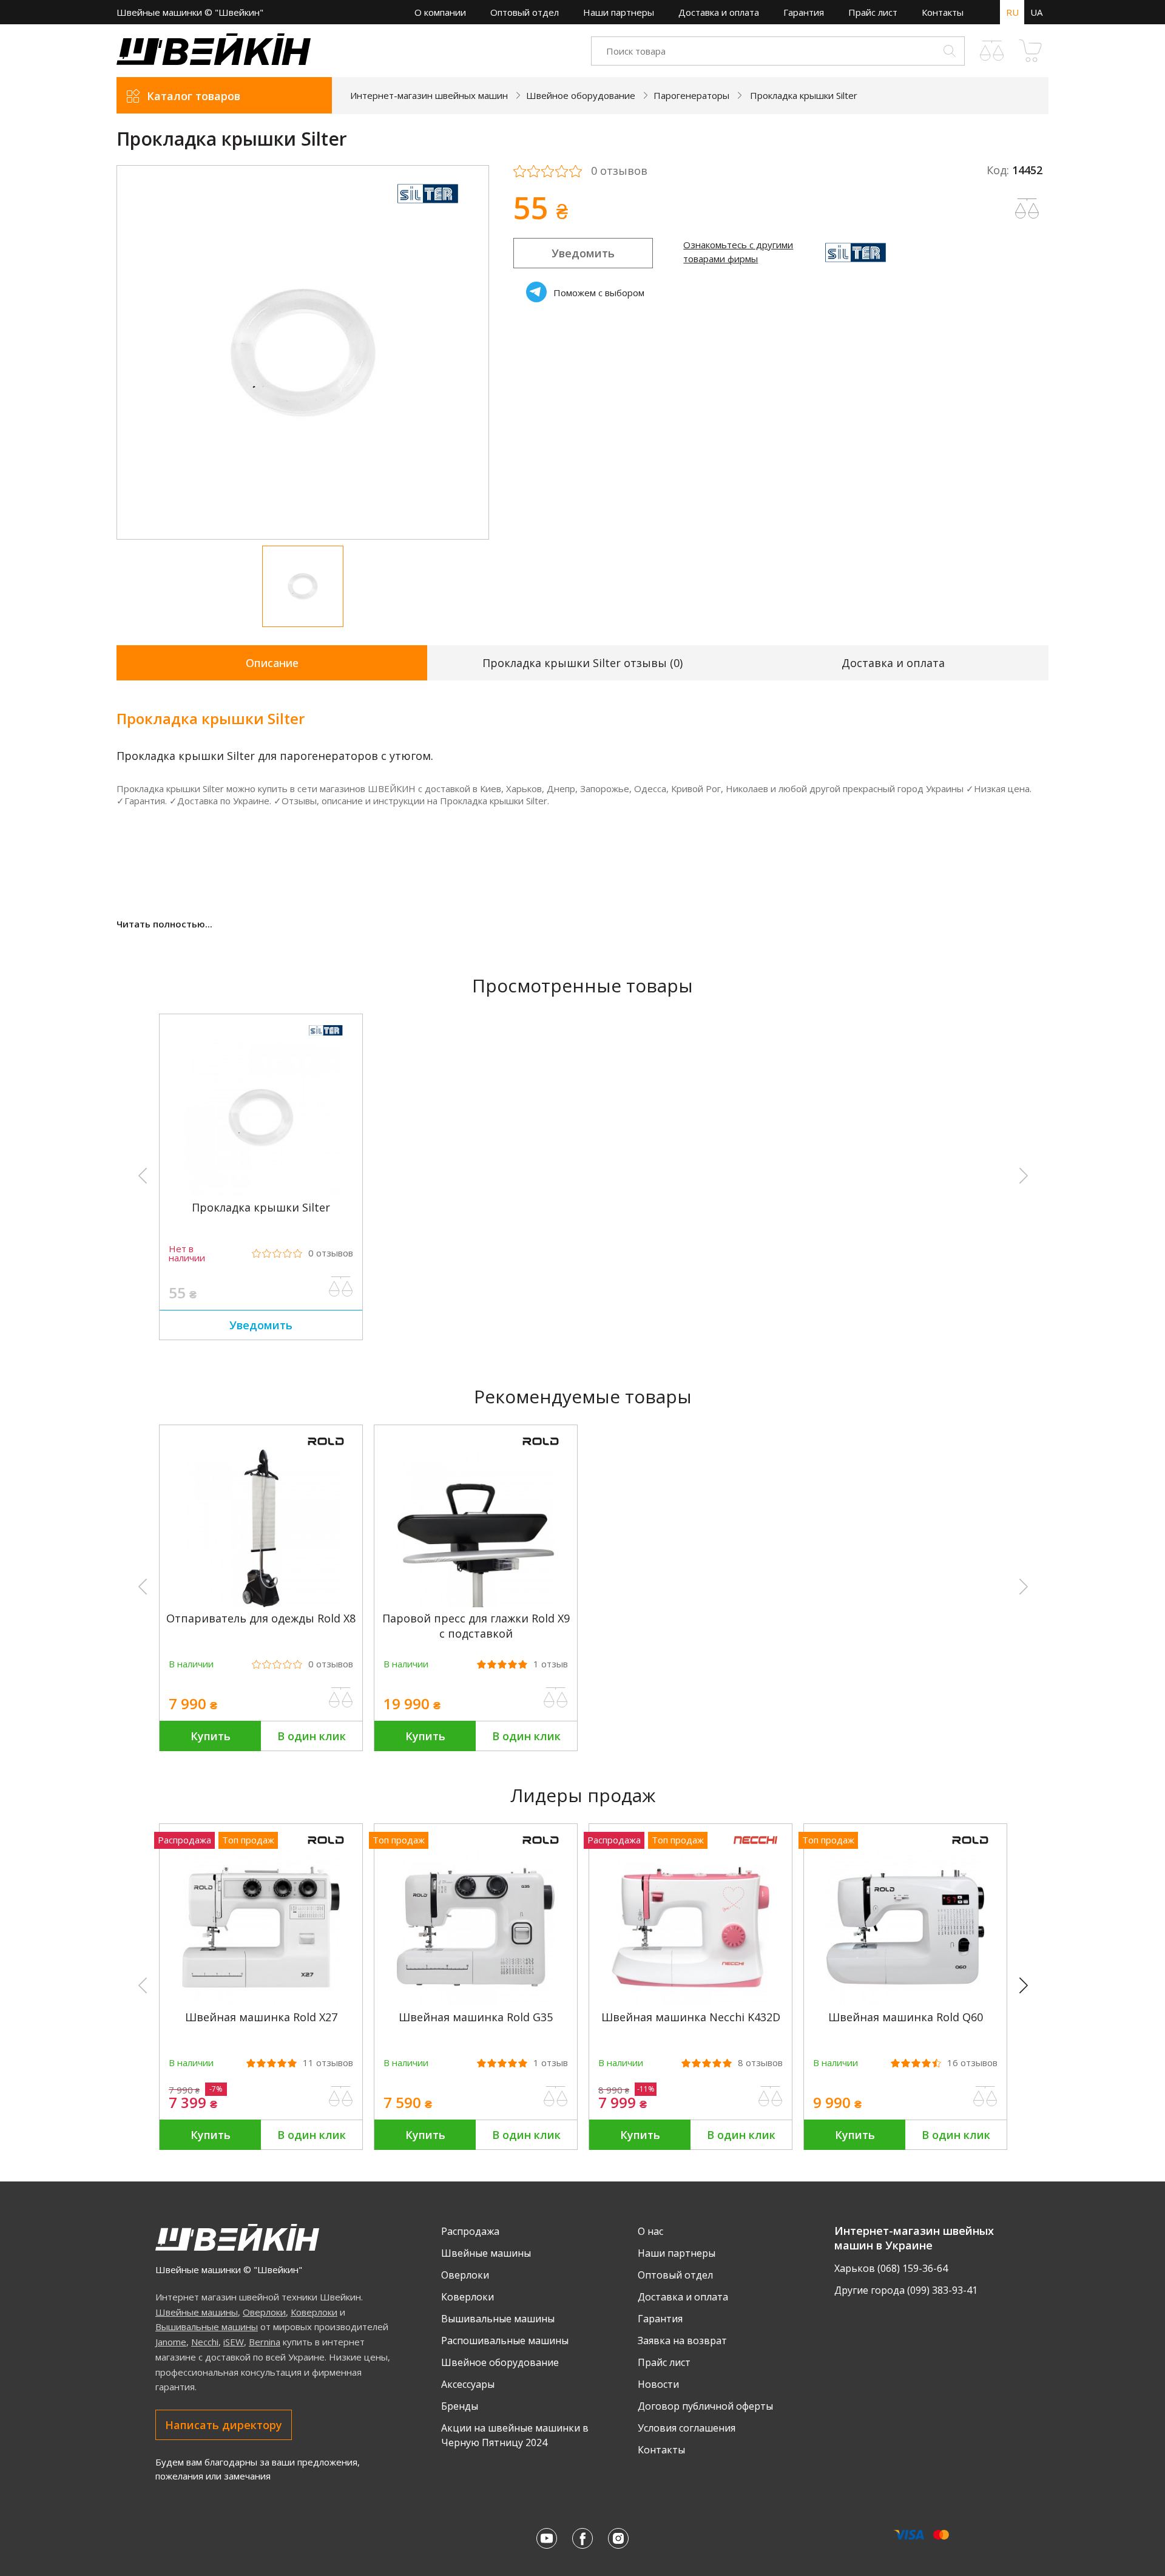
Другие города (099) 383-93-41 (906, 2290)
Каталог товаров (194, 96)
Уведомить (583, 253)
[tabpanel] (303, 352)
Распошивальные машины (505, 2340)
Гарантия (804, 12)
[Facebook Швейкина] (582, 2538)
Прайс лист (873, 12)
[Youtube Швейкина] (547, 2538)
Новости (658, 2384)
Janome (171, 2342)
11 (328, 2063)
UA (1036, 12)
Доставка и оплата (719, 12)
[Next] (1029, 1986)
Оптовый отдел (525, 12)
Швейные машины (197, 2312)
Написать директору (224, 2425)
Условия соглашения (687, 2428)
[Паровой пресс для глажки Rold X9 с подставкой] (476, 1604)
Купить (211, 1736)
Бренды (460, 2406)
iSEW (234, 2342)
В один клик (312, 1736)
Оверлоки (264, 2312)
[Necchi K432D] (691, 2002)
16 (972, 2063)
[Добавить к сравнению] (341, 1287)
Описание (272, 663)
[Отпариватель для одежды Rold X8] (261, 1604)
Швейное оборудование (500, 2362)
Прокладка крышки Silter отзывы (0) (582, 663)
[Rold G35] (476, 2002)
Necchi (205, 2342)
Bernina (265, 2342)
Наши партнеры (619, 12)
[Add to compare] (1027, 209)
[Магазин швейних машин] (214, 61)
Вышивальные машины (207, 2327)
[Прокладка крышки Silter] (261, 1193)
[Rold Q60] (905, 2002)
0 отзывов (619, 171)
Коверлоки (314, 2312)
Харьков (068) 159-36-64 (891, 2268)
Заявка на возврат (682, 2340)
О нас (650, 2231)
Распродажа (470, 2231)
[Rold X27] (261, 2002)
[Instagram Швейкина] (618, 2538)
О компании (440, 12)
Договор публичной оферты (705, 2406)
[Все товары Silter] (428, 208)
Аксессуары (468, 2384)
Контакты (943, 12)
